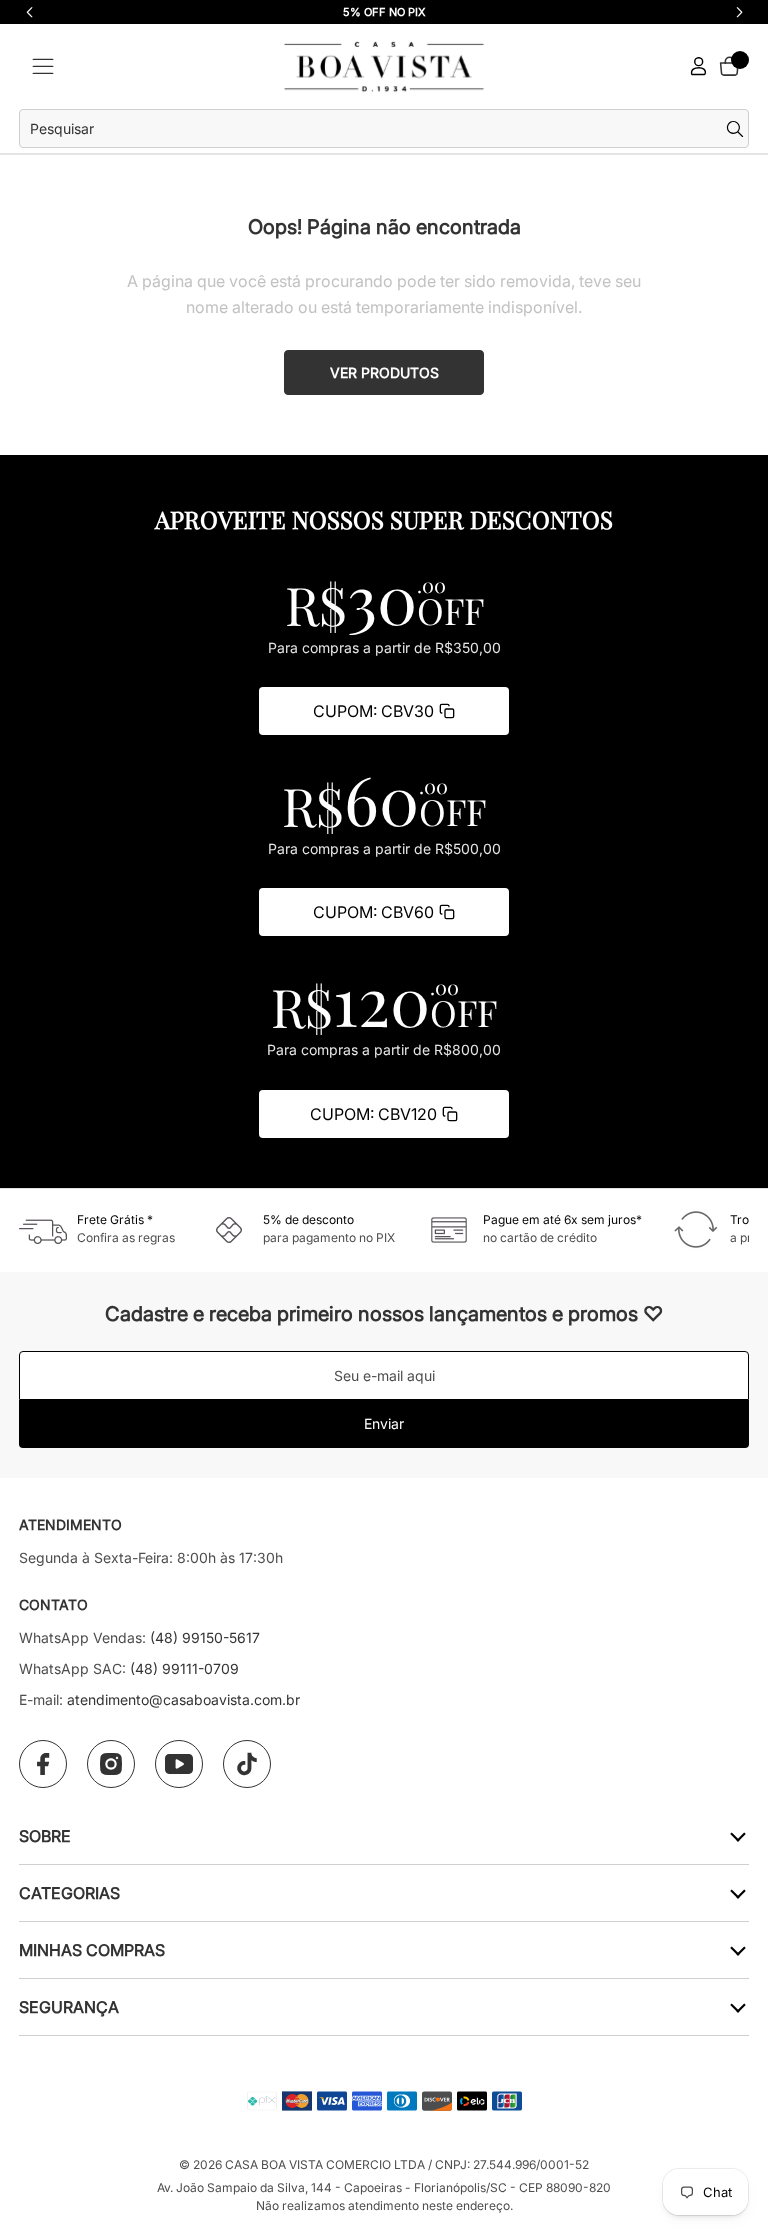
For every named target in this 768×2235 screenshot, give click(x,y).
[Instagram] (111, 1764)
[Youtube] (179, 1764)
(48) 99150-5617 (205, 1637)
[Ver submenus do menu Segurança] (736, 2006)
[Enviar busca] (737, 129)
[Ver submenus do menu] (736, 1835)
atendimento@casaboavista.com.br (183, 1699)
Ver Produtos (384, 372)
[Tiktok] (247, 1764)
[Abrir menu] (43, 67)
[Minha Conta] (699, 66)
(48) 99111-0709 (184, 1668)
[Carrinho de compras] (729, 66)
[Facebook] (43, 1764)
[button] (739, 12)
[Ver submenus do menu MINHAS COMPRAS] (736, 1949)
